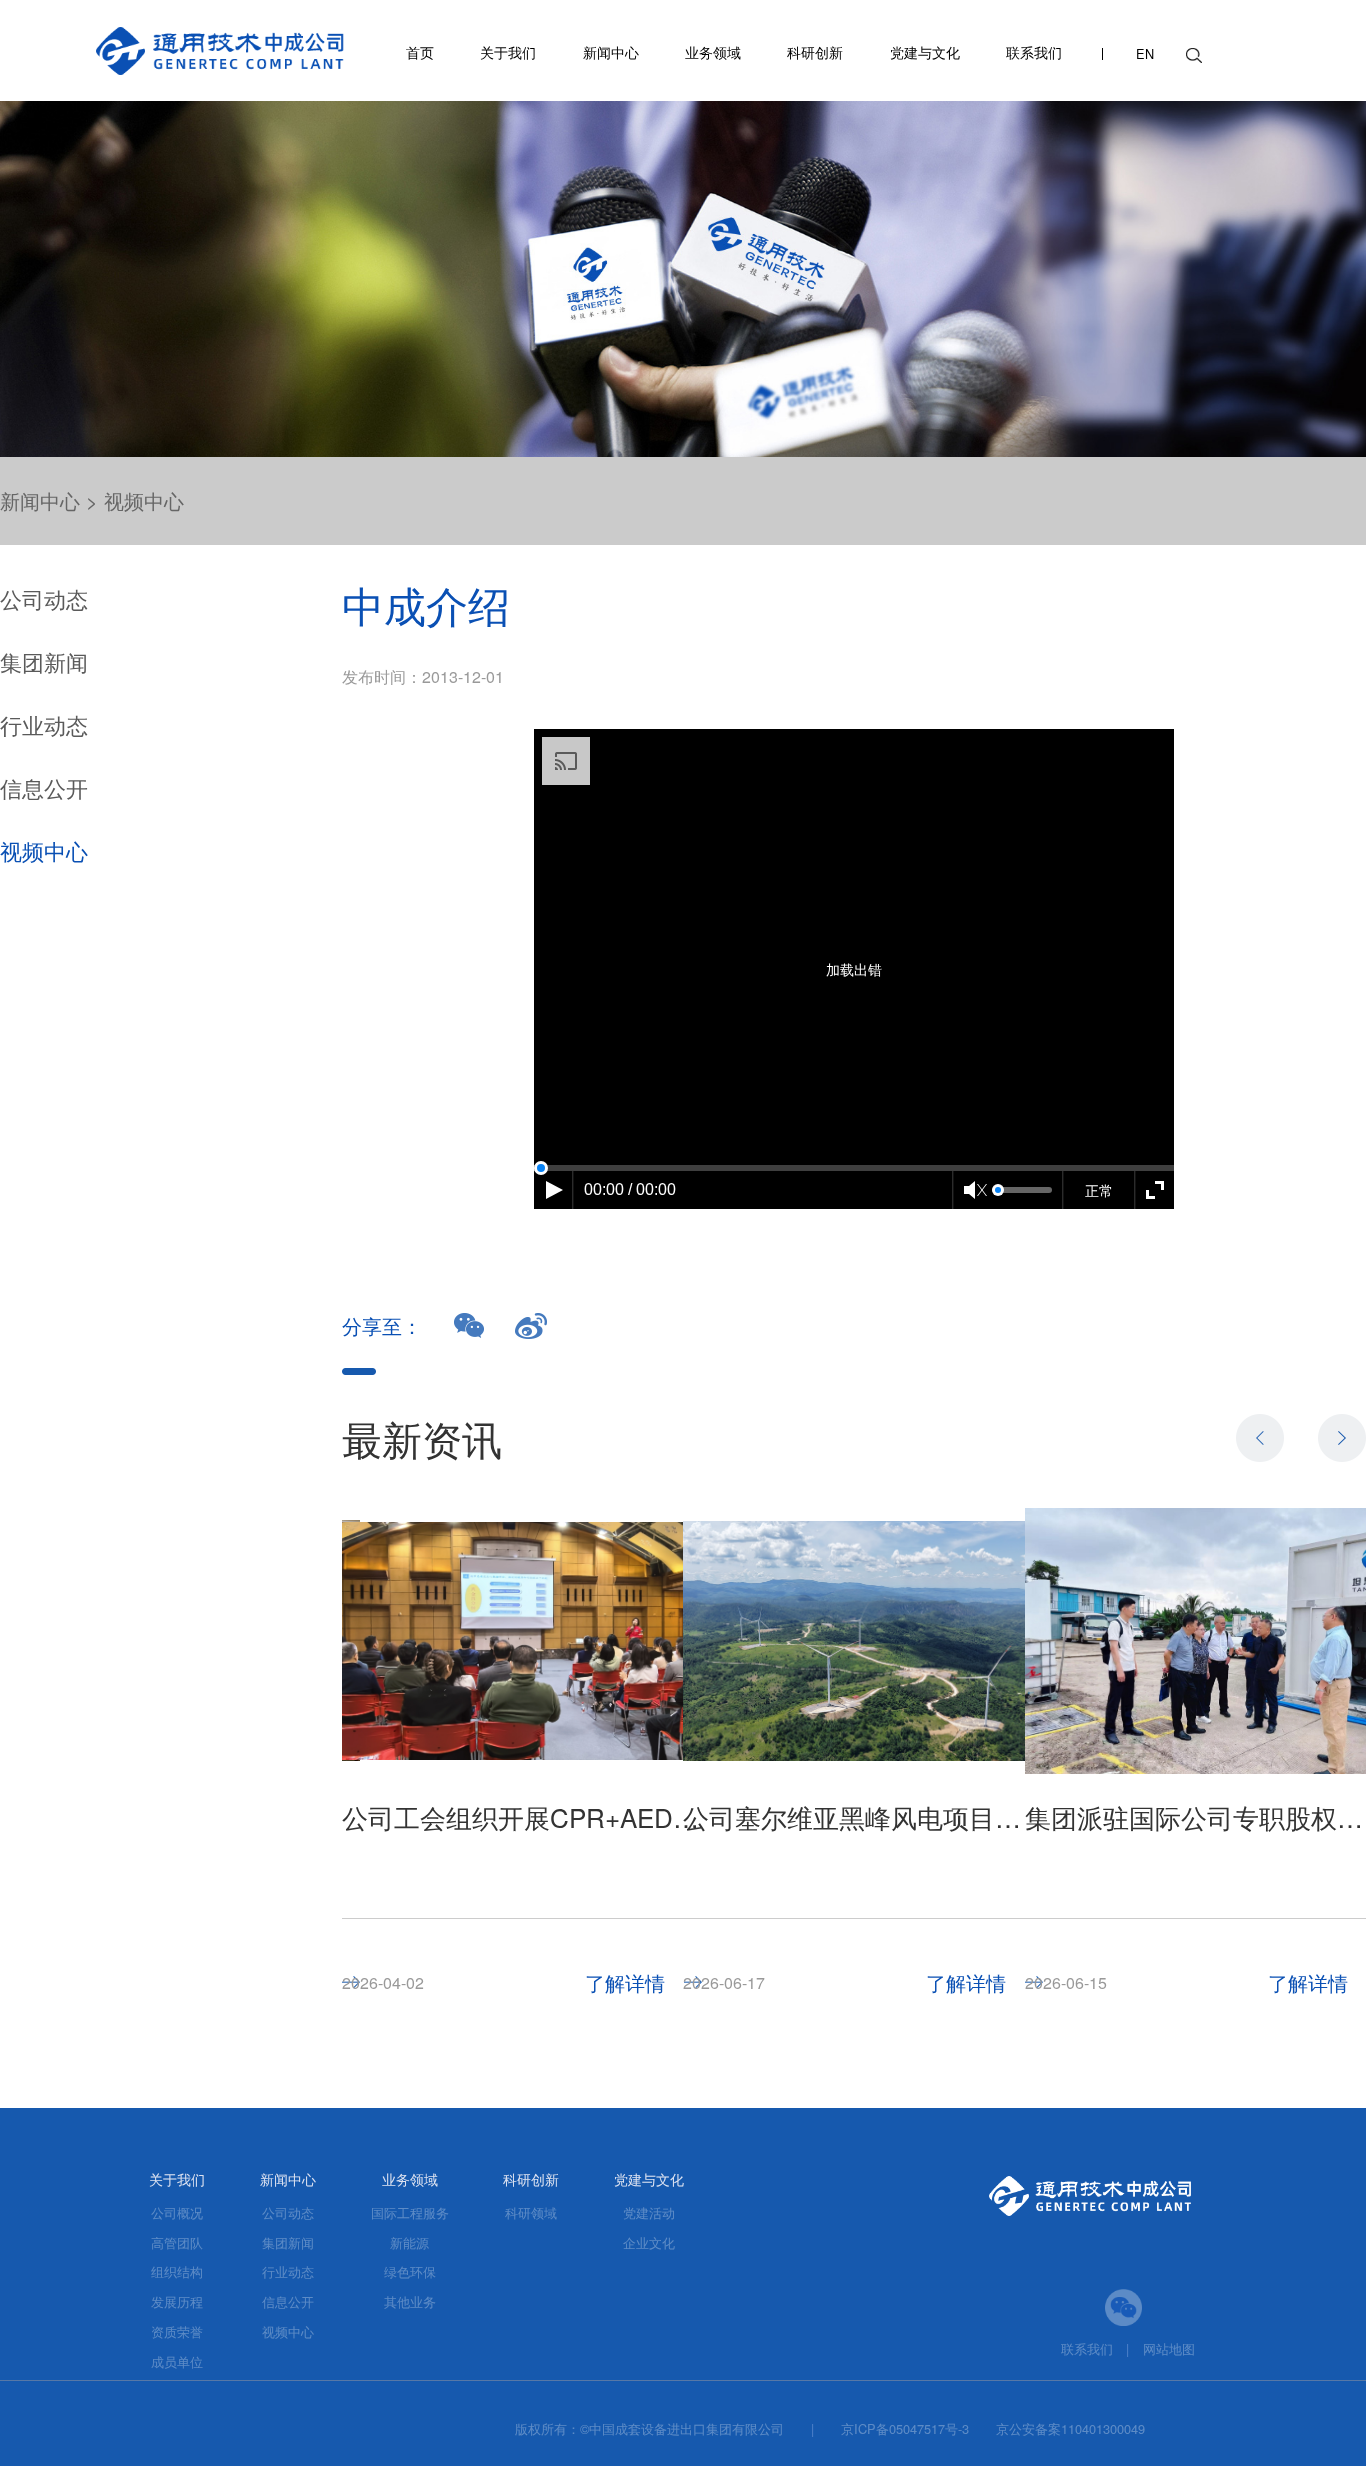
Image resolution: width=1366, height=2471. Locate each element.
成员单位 (177, 2361)
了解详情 (625, 1982)
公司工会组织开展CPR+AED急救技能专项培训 (522, 1816)
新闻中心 (611, 52)
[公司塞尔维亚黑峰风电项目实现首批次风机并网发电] (863, 1641)
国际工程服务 (410, 2212)
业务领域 (713, 52)
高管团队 (177, 2242)
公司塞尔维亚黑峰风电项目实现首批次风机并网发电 (863, 1816)
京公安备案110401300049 (1070, 2428)
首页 (420, 52)
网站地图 (1169, 2348)
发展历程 (177, 2301)
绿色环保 (410, 2271)
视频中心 (144, 500)
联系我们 (1034, 52)
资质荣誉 (177, 2331)
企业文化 (649, 2242)
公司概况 (177, 2212)
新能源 (409, 2242)
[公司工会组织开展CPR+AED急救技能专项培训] (522, 1641)
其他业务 (410, 2301)
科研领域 (531, 2212)
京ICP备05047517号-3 (905, 2428)
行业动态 (44, 724)
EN (1145, 54)
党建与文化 (925, 52)
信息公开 (44, 787)
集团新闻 (44, 661)
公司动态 (44, 598)
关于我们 (508, 52)
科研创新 (815, 52)
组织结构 (177, 2271)
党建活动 (649, 2212)
